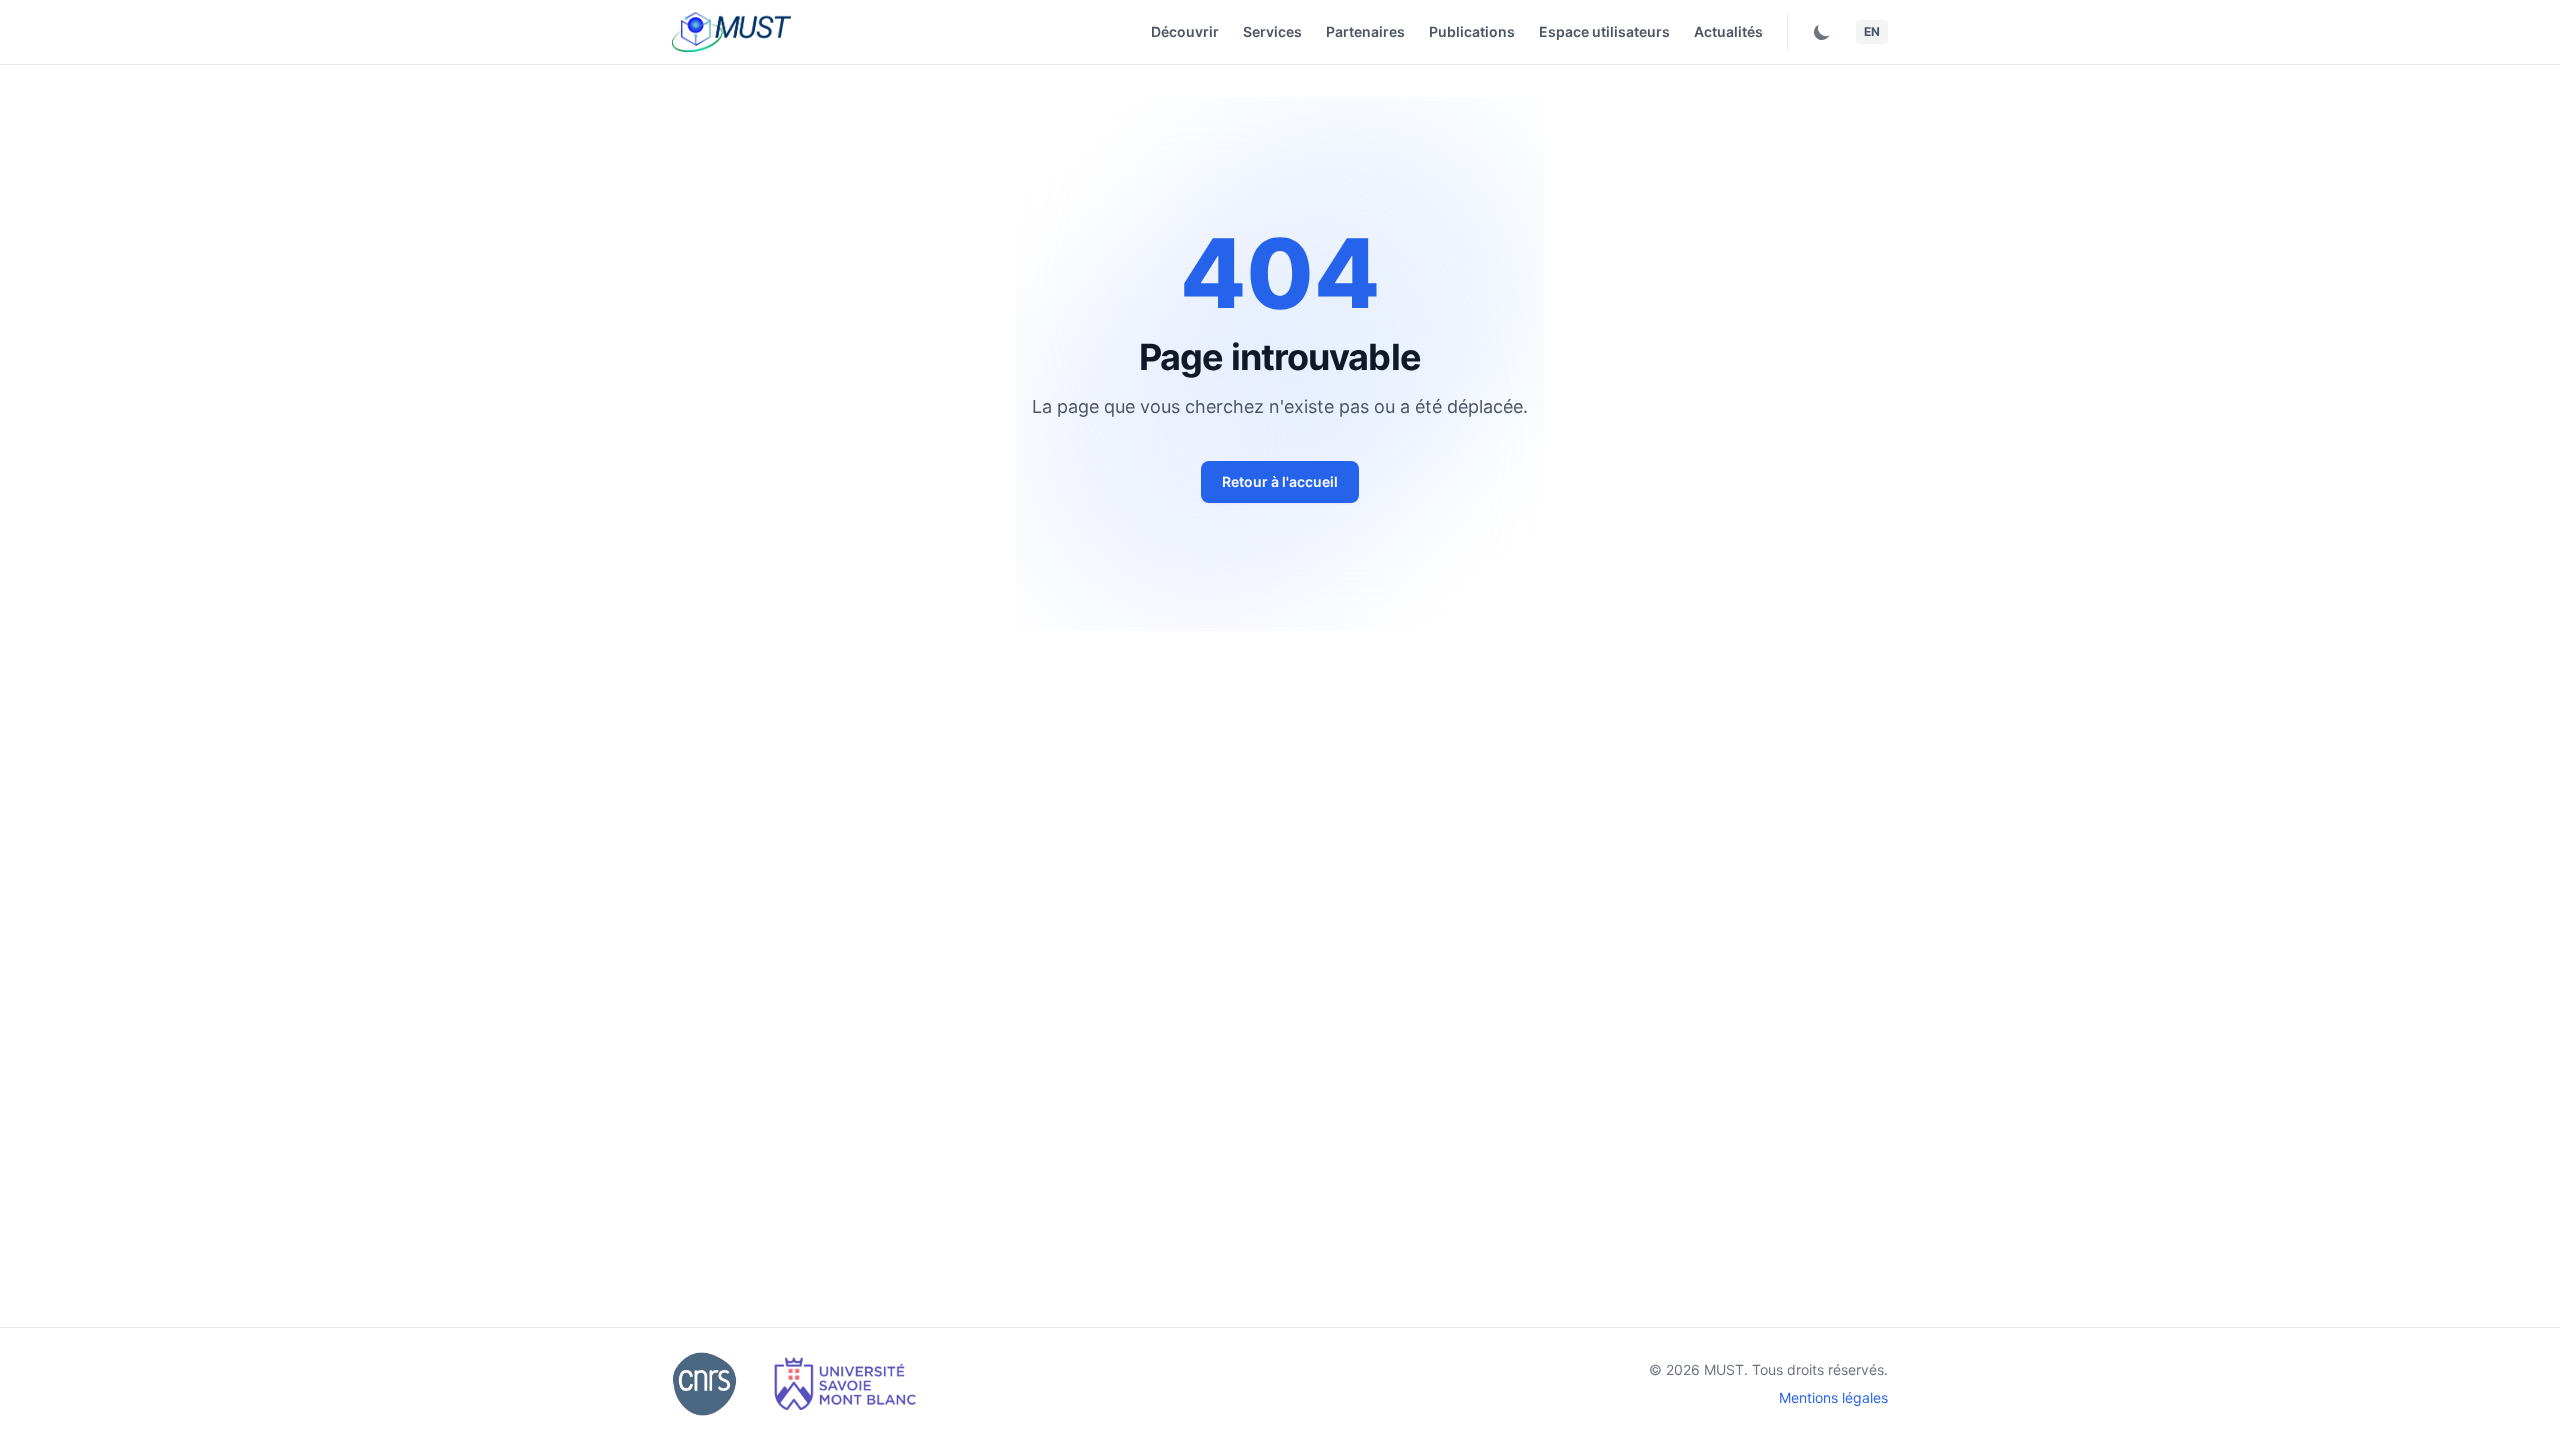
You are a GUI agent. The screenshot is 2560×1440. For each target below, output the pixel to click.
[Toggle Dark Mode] (1822, 32)
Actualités (1728, 31)
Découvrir (1185, 31)
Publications (1472, 31)
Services (1272, 31)
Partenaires (1365, 31)
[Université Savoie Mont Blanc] (844, 1384)
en (1872, 31)
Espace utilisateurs (1604, 31)
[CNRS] (704, 1384)
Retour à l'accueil (1280, 481)
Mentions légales (1833, 1397)
